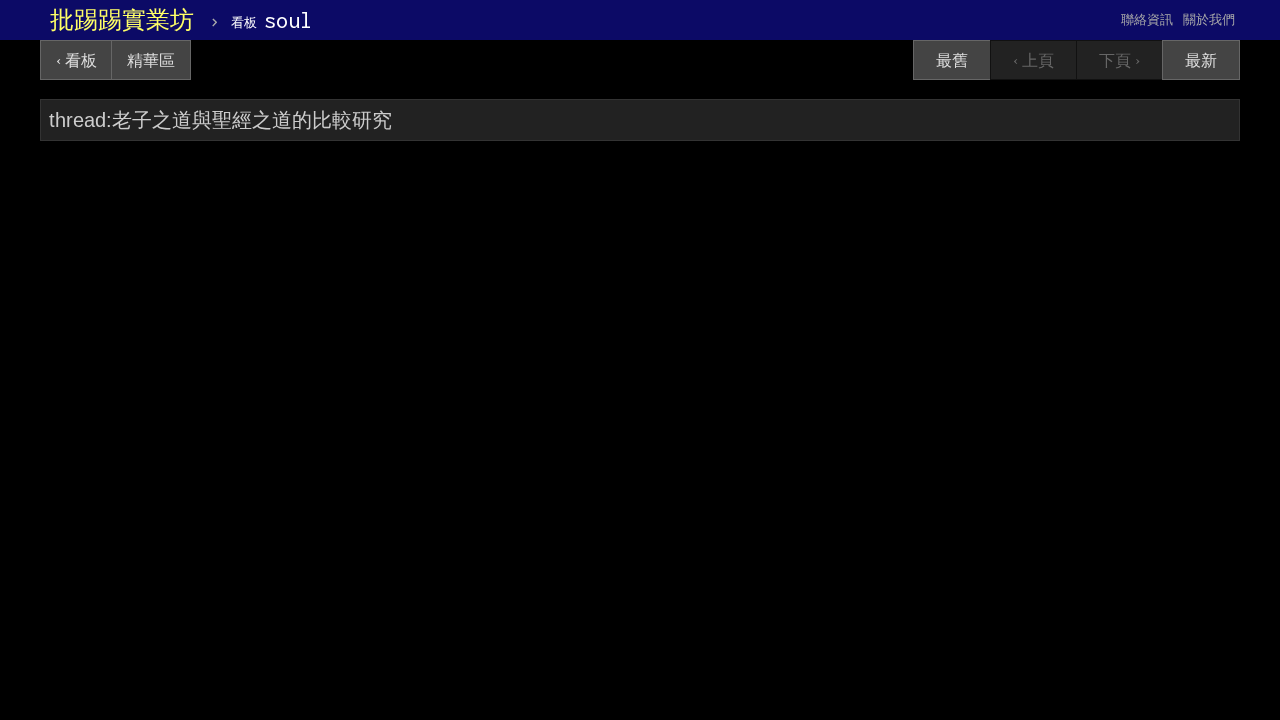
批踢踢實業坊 (122, 20)
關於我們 (1209, 19)
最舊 (952, 60)
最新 (1201, 60)
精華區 (151, 60)
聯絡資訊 (1147, 19)
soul (271, 20)
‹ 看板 (76, 60)
